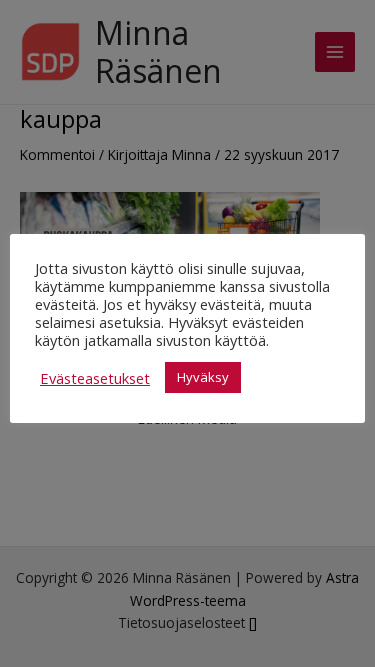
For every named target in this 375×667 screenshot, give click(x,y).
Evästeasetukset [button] (95, 378)
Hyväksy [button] (203, 377)
